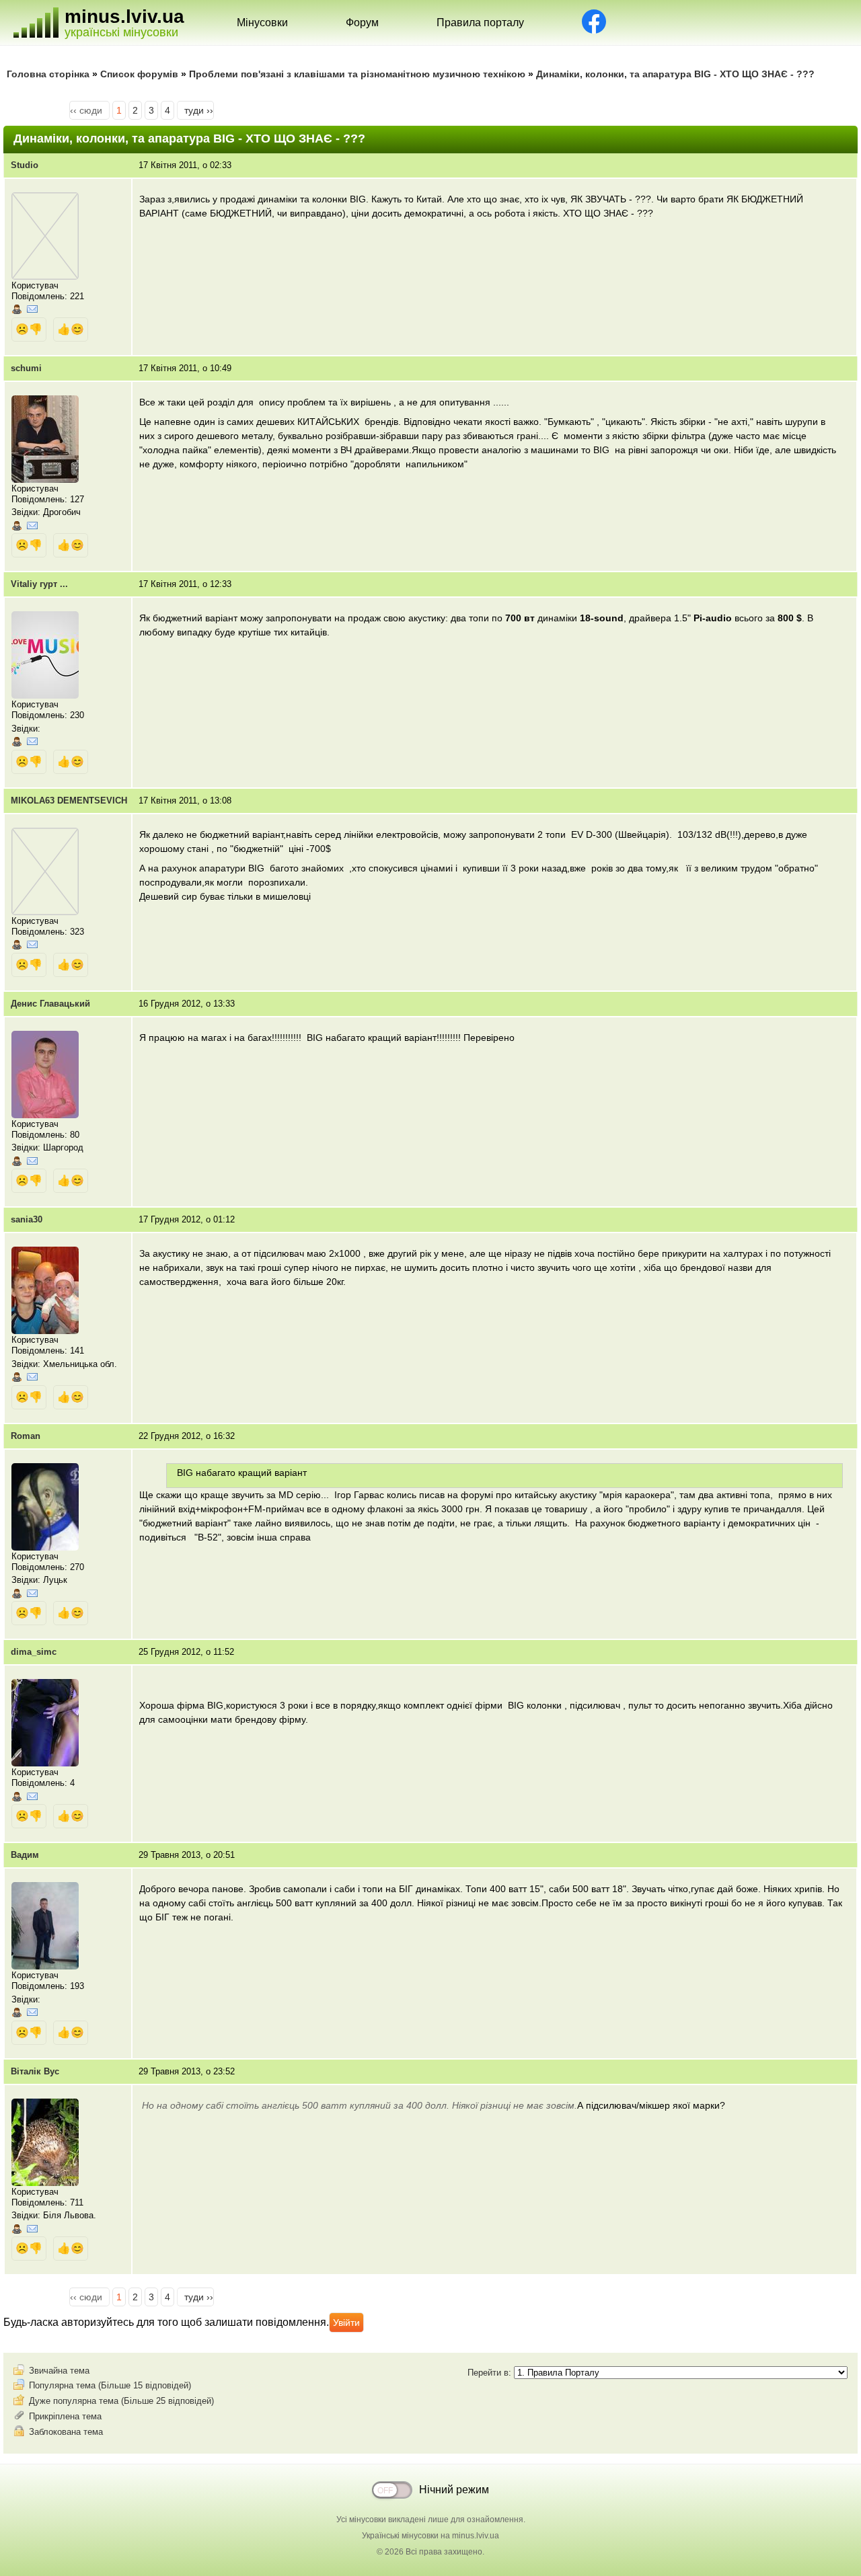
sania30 (27, 1219)
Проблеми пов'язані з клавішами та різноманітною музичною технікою (357, 74)
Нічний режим (454, 2490)
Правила (480, 23)
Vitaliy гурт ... (39, 584)
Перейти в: (491, 2373)
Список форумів (139, 74)
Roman (26, 1436)
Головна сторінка (48, 74)
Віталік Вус (35, 2071)
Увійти (346, 2323)
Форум (362, 23)
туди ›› (199, 110)
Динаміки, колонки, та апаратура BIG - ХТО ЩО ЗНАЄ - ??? (675, 74)
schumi (26, 368)
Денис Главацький (50, 1004)
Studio (25, 165)
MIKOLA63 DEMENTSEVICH (69, 801)
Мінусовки (262, 23)
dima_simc (34, 1652)
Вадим (25, 1855)
